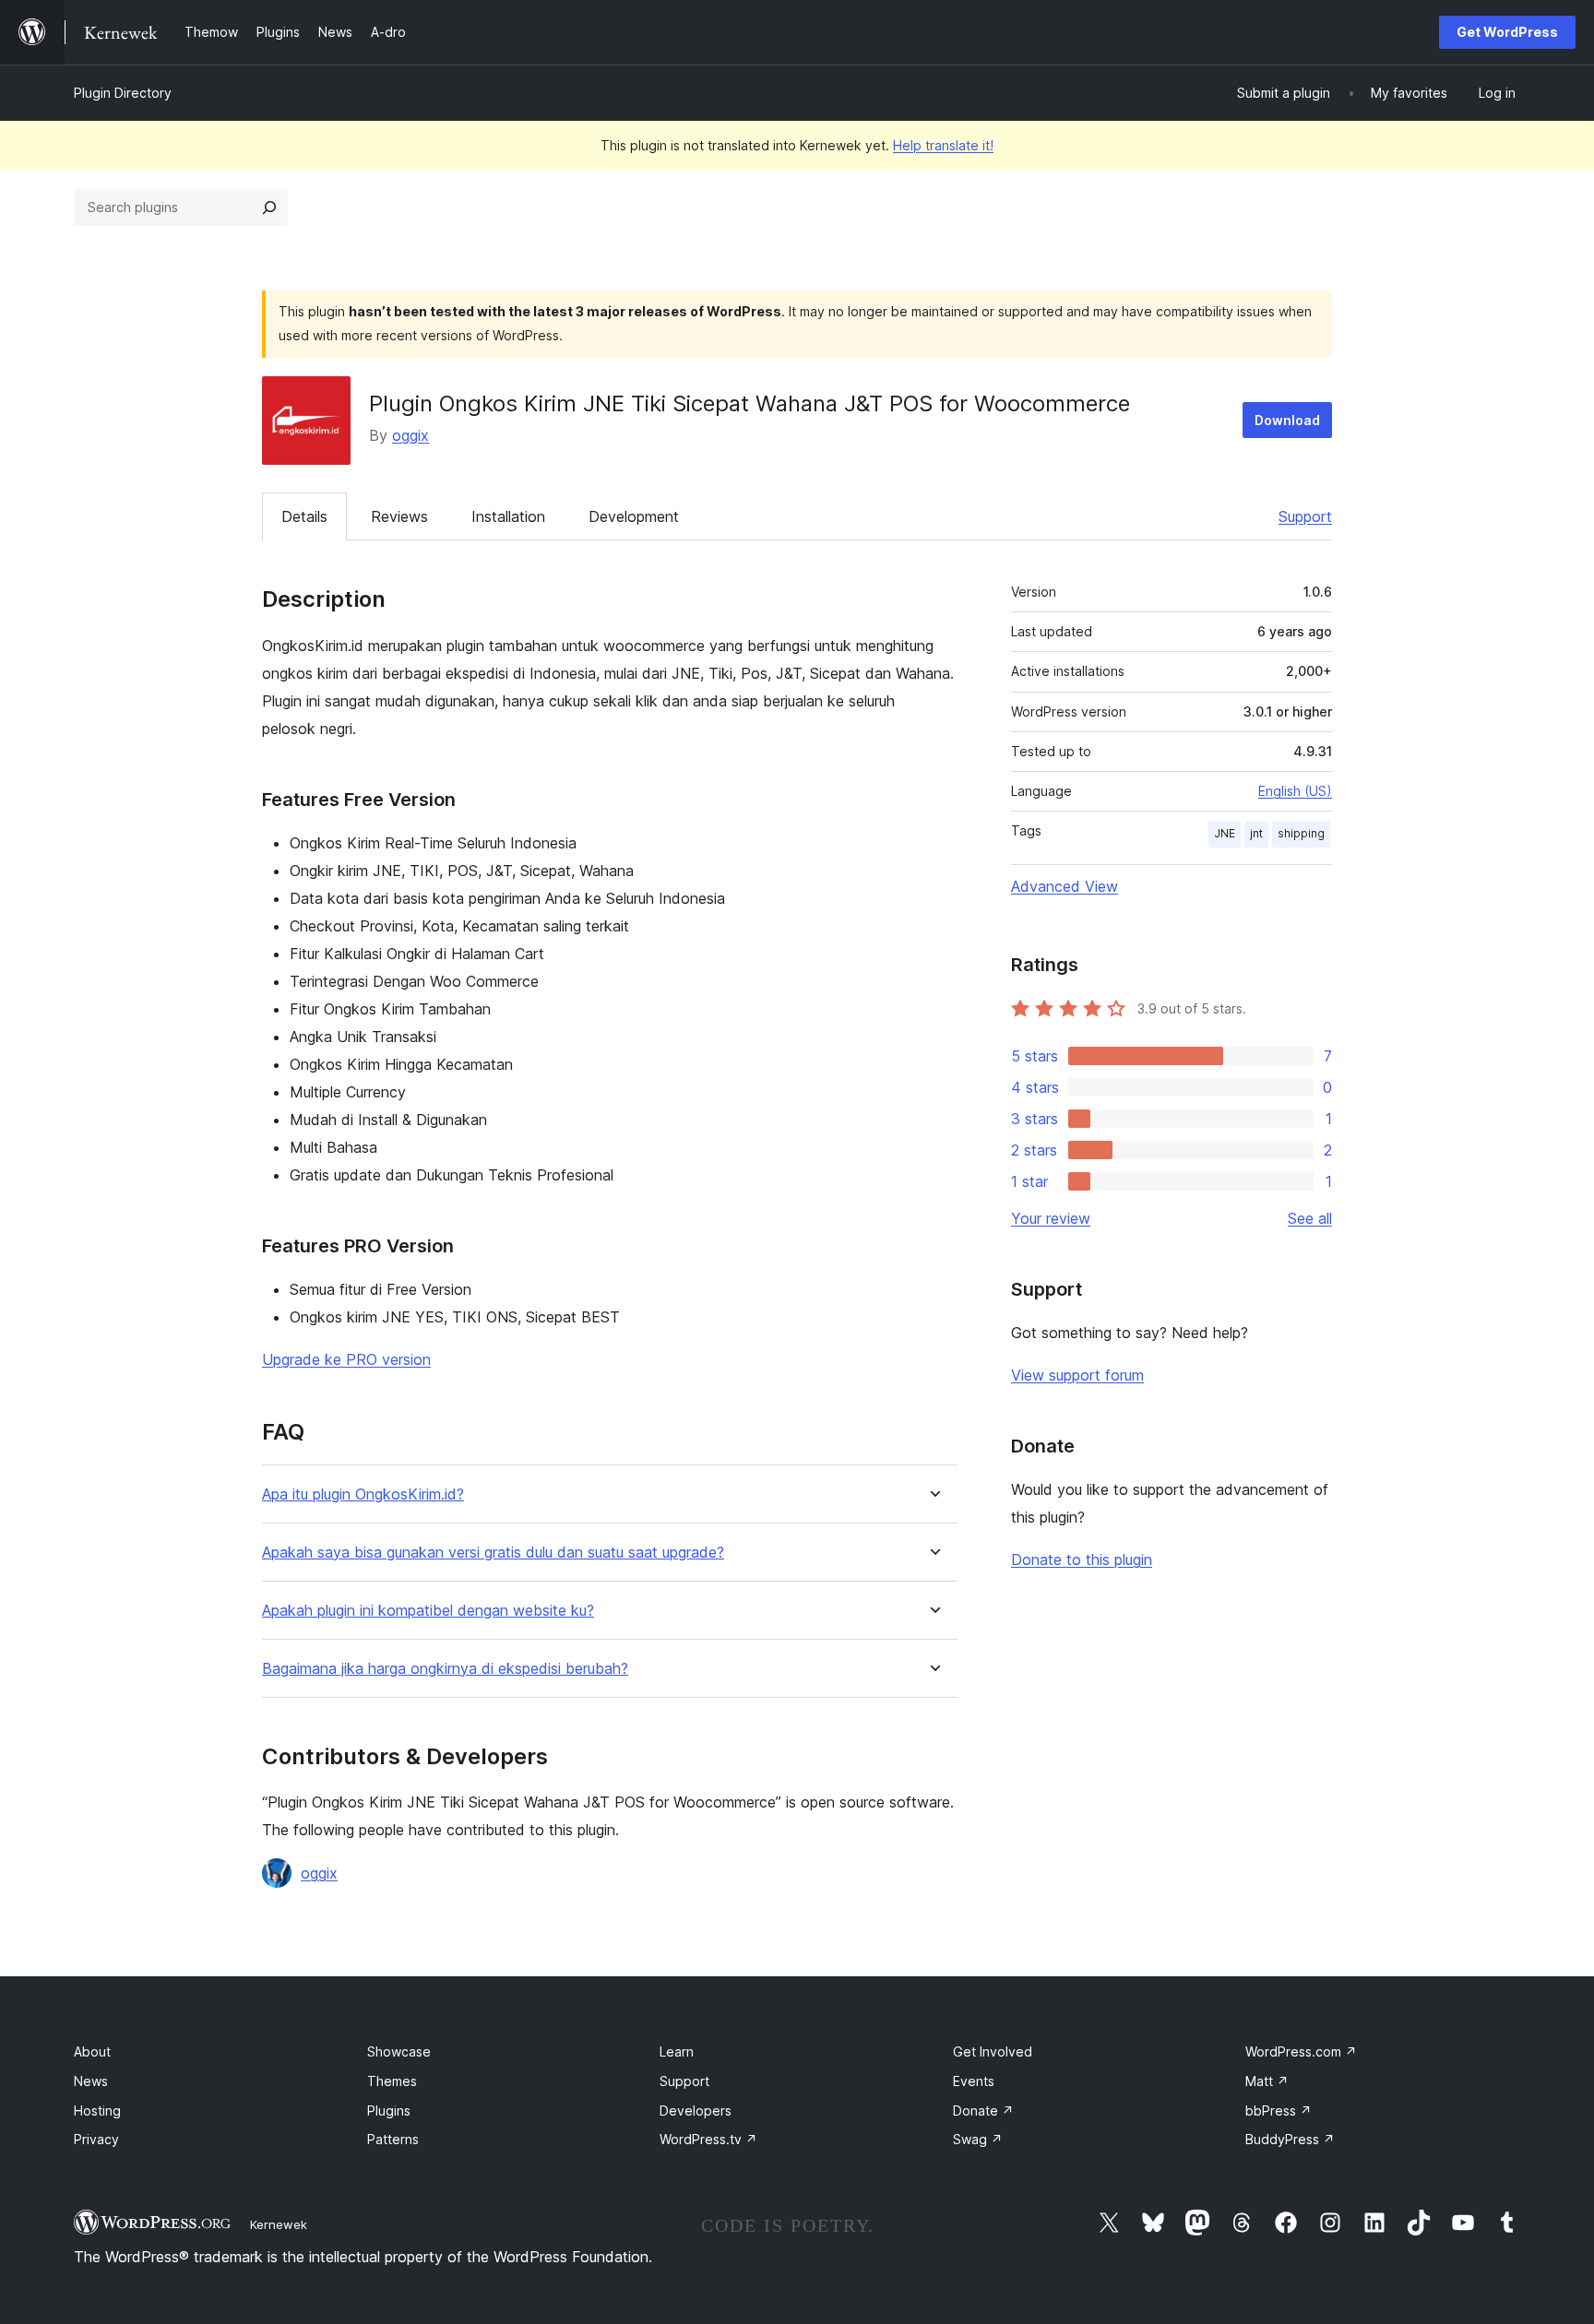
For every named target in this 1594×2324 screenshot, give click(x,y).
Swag (978, 2139)
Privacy (96, 2139)
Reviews (399, 516)
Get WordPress (1507, 32)
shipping (1301, 833)
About (92, 2051)
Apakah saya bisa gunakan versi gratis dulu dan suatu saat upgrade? (493, 1553)
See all (1310, 1218)
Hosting (97, 2111)
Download (1287, 420)
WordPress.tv (708, 2139)
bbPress (1279, 2111)
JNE (1225, 833)
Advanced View (1065, 886)
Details (304, 516)
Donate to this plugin (1082, 1559)
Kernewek (279, 2224)
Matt (1267, 2081)
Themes (392, 2081)
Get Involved (993, 2051)
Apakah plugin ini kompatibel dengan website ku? (428, 1611)
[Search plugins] (269, 207)
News (91, 2081)
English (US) (1295, 791)
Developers (696, 2111)
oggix (410, 435)
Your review (1051, 1218)
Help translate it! (943, 145)
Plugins (389, 2111)
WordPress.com (1301, 2051)
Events (974, 2081)
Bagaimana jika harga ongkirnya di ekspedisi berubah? (445, 1669)
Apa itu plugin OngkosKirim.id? (363, 1494)
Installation (508, 516)
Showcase (399, 2051)
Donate (983, 2111)
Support (1305, 516)
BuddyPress (1290, 2139)
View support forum (1077, 1375)
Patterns (393, 2139)
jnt (1256, 833)
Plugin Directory (123, 93)
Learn (677, 2051)
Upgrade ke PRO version (346, 1359)
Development (634, 516)
